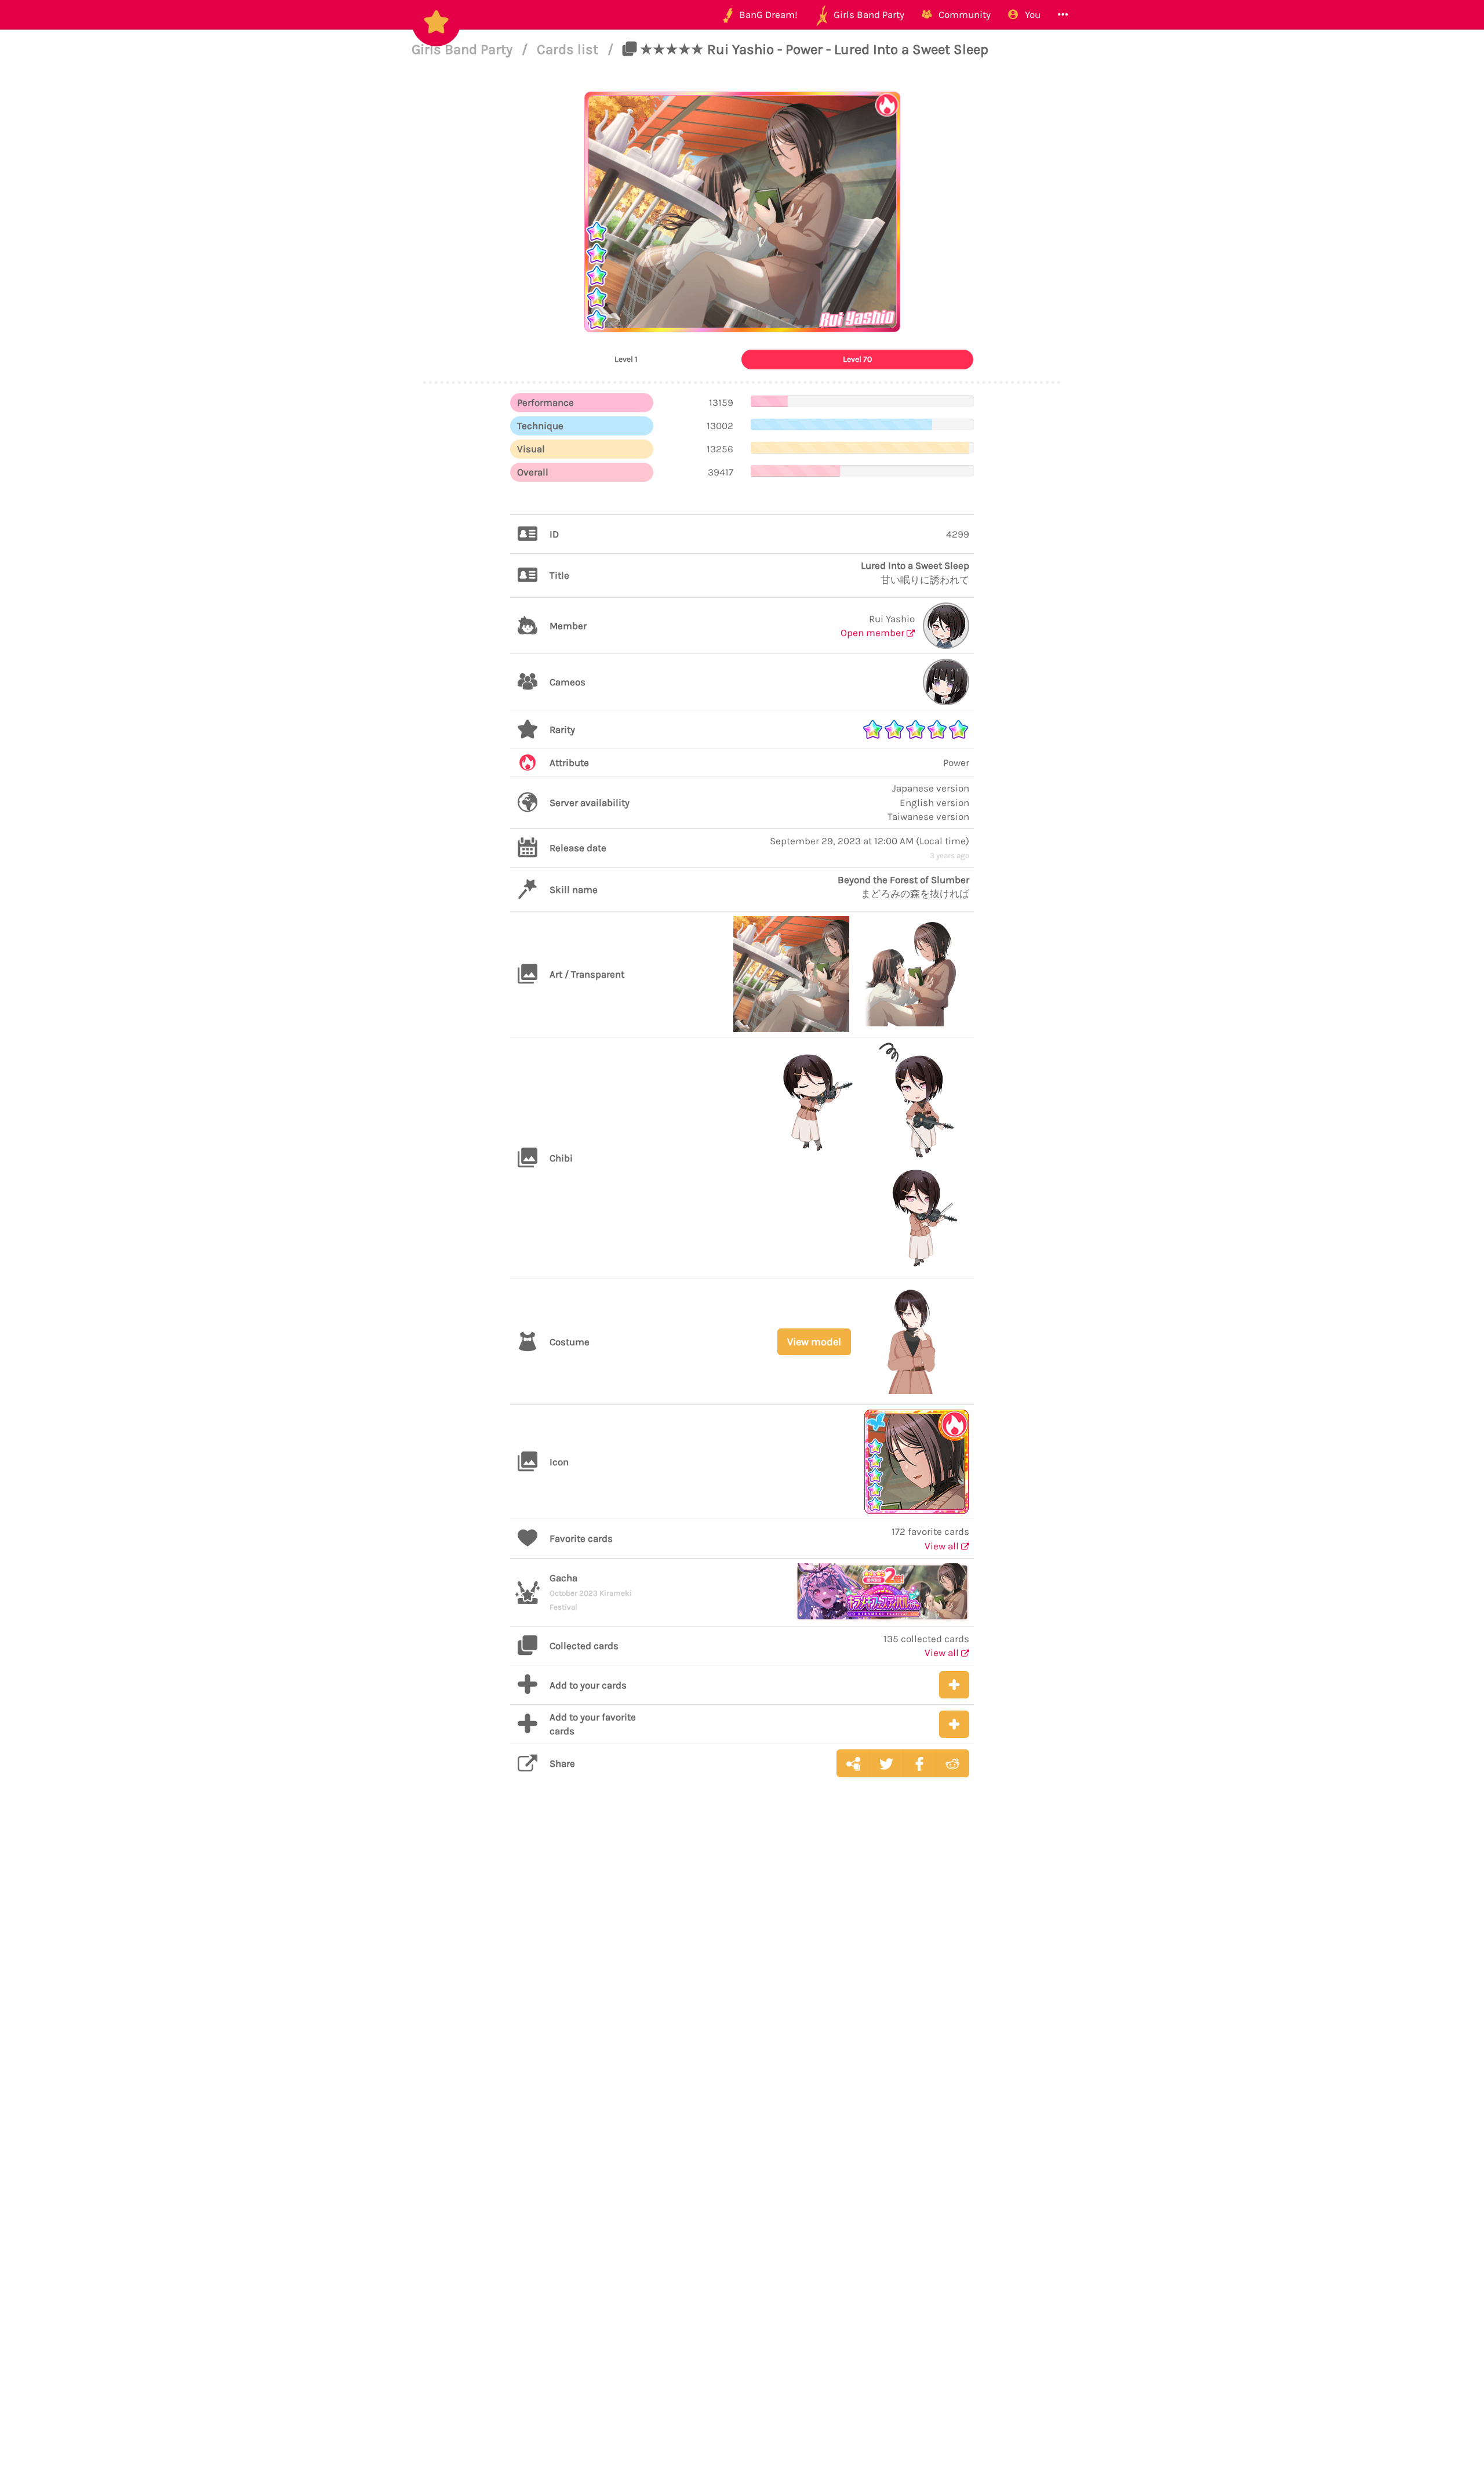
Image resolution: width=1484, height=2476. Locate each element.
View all (943, 1546)
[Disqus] (742, 1970)
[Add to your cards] (954, 1685)
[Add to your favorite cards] (954, 1724)
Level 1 (626, 359)
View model (814, 1342)
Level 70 (857, 359)
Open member (874, 633)
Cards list (569, 49)
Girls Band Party (464, 49)
